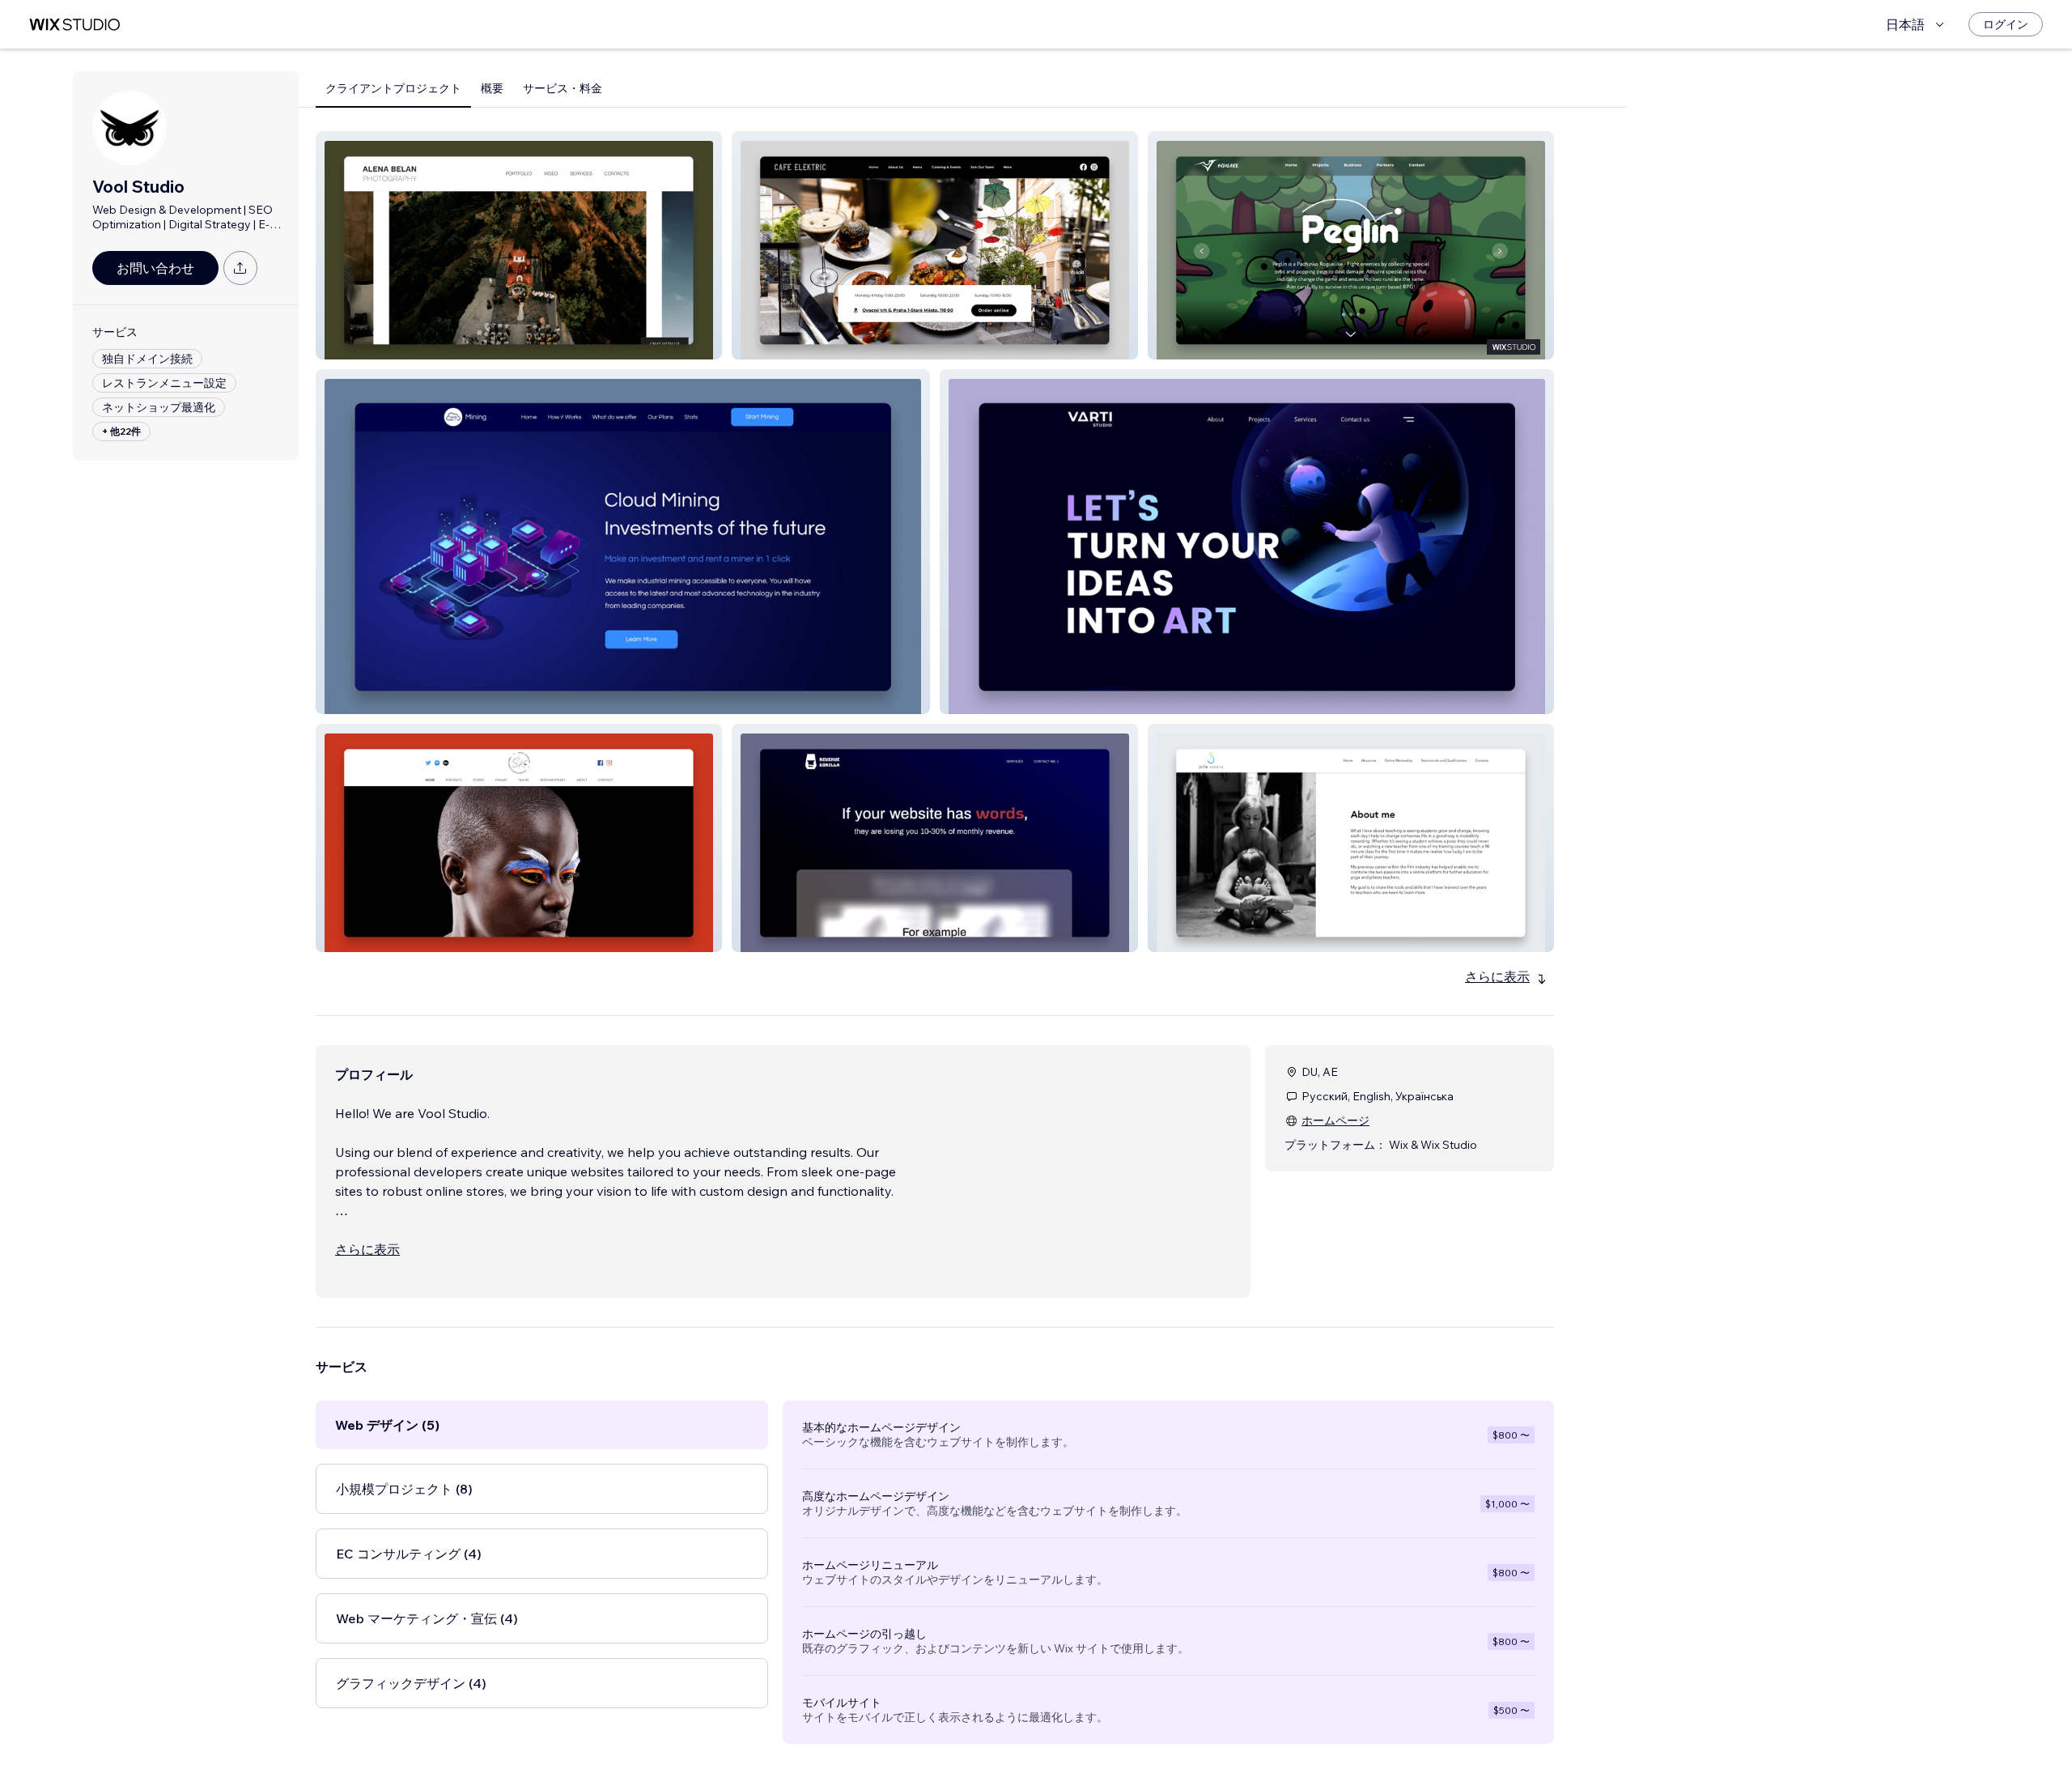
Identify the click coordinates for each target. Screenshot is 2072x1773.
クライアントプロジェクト (393, 88)
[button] (519, 245)
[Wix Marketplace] (74, 25)
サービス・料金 (563, 88)
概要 (492, 88)
